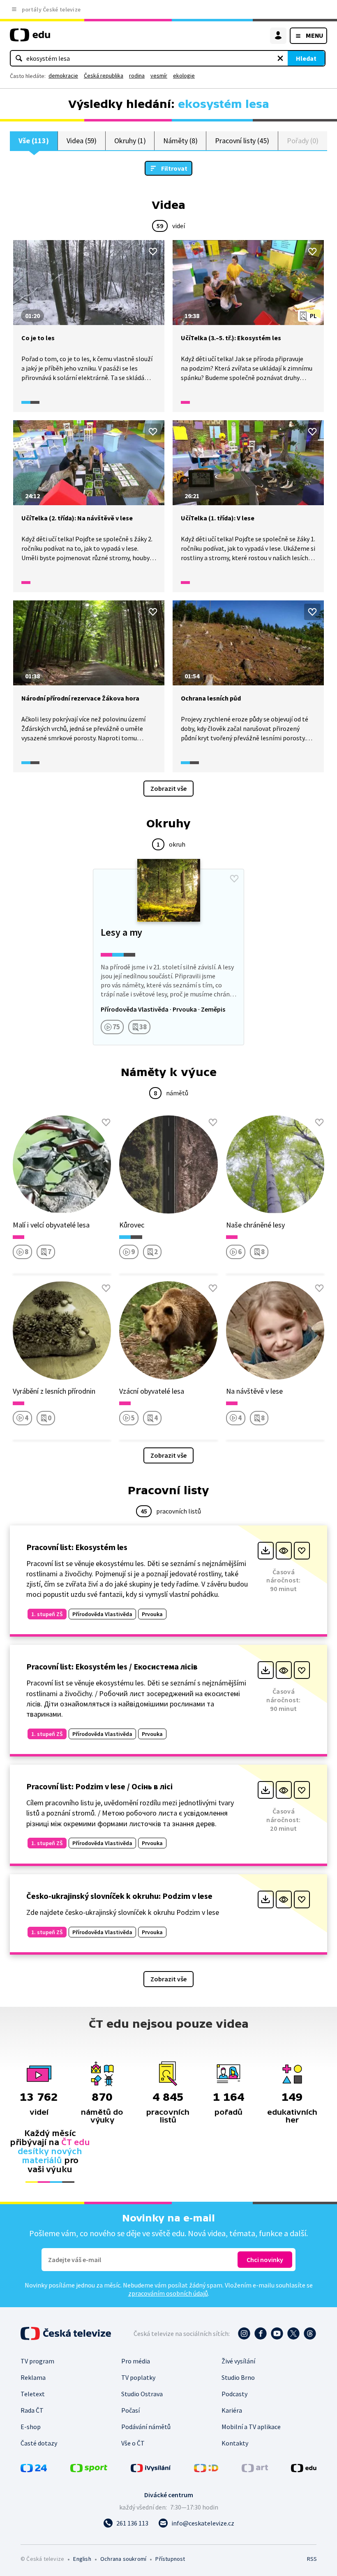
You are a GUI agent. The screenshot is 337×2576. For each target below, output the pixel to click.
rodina (137, 76)
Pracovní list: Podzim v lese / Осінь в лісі (99, 1786)
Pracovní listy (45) (242, 141)
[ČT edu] (30, 38)
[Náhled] (284, 1551)
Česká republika (104, 76)
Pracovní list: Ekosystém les (77, 1547)
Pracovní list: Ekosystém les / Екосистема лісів (112, 1666)
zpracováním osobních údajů (168, 2293)
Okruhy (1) (130, 141)
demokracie (63, 76)
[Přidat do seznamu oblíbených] (153, 252)
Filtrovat (174, 168)
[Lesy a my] (168, 957)
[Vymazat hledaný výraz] (280, 58)
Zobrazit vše (168, 788)
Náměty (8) (180, 141)
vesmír (159, 76)
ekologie (184, 76)
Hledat (306, 58)
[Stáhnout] (266, 1551)
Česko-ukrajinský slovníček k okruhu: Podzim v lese (119, 1896)
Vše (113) (34, 141)
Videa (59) (82, 141)
